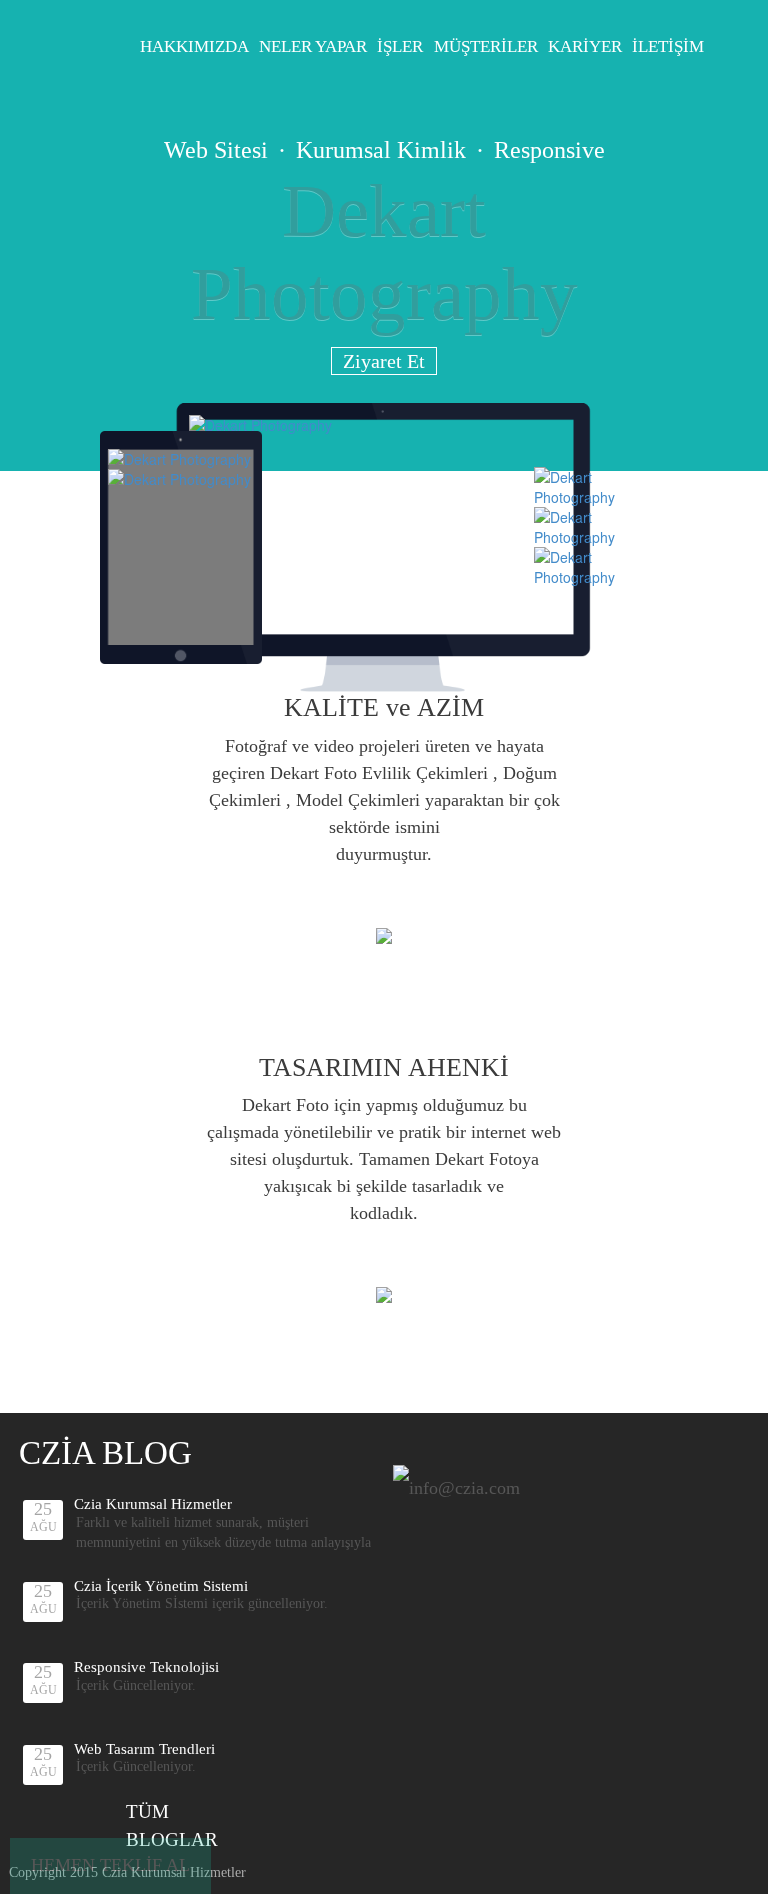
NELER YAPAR (313, 46)
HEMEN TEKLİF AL (110, 1865)
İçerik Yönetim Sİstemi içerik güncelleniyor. (202, 1603)
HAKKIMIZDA (194, 46)
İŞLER (400, 46)
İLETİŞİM (668, 46)
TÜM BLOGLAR (172, 1825)
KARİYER (585, 46)
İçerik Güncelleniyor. (136, 1685)
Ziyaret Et (384, 361)
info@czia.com (464, 1488)
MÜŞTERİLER (486, 46)
